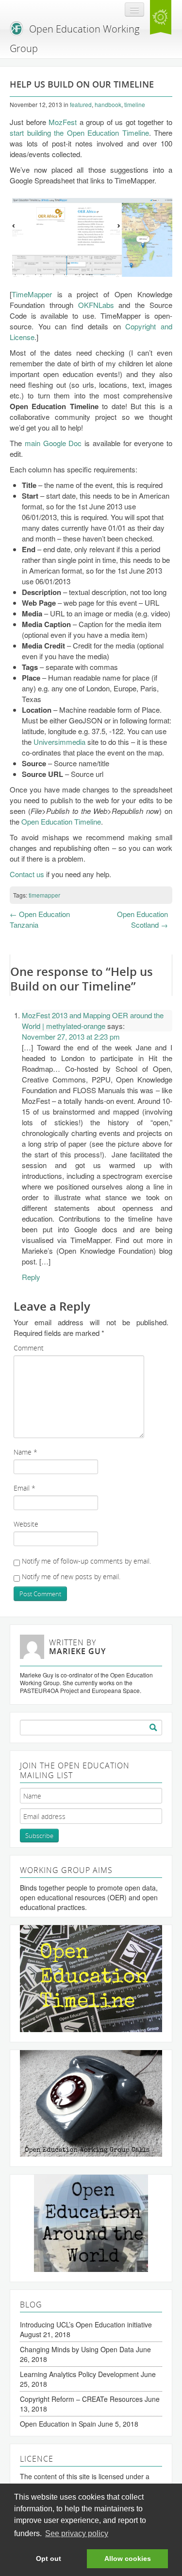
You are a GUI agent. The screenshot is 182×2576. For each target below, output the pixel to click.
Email (25, 1488)
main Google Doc (53, 443)
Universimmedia (59, 742)
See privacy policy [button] (77, 2533)
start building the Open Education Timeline (79, 133)
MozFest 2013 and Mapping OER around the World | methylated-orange (93, 1020)
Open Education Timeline (61, 821)
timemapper (44, 895)
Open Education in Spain (58, 2424)
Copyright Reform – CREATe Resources (81, 2399)
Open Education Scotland (142, 919)
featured (81, 104)
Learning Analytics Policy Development (79, 2374)
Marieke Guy (77, 1651)
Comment (29, 1348)
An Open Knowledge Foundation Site (161, 18)
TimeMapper (32, 294)
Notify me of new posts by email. (71, 1576)
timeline (135, 104)
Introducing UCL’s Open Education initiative (86, 2324)
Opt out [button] (49, 2558)
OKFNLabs (96, 305)
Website (26, 1524)
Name (25, 1452)
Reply (31, 1277)
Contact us (27, 874)
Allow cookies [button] (128, 2558)
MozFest (63, 122)
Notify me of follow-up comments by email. (86, 1561)
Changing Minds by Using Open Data (77, 2349)
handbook (108, 104)
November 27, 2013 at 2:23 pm (71, 1036)
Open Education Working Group (74, 39)
